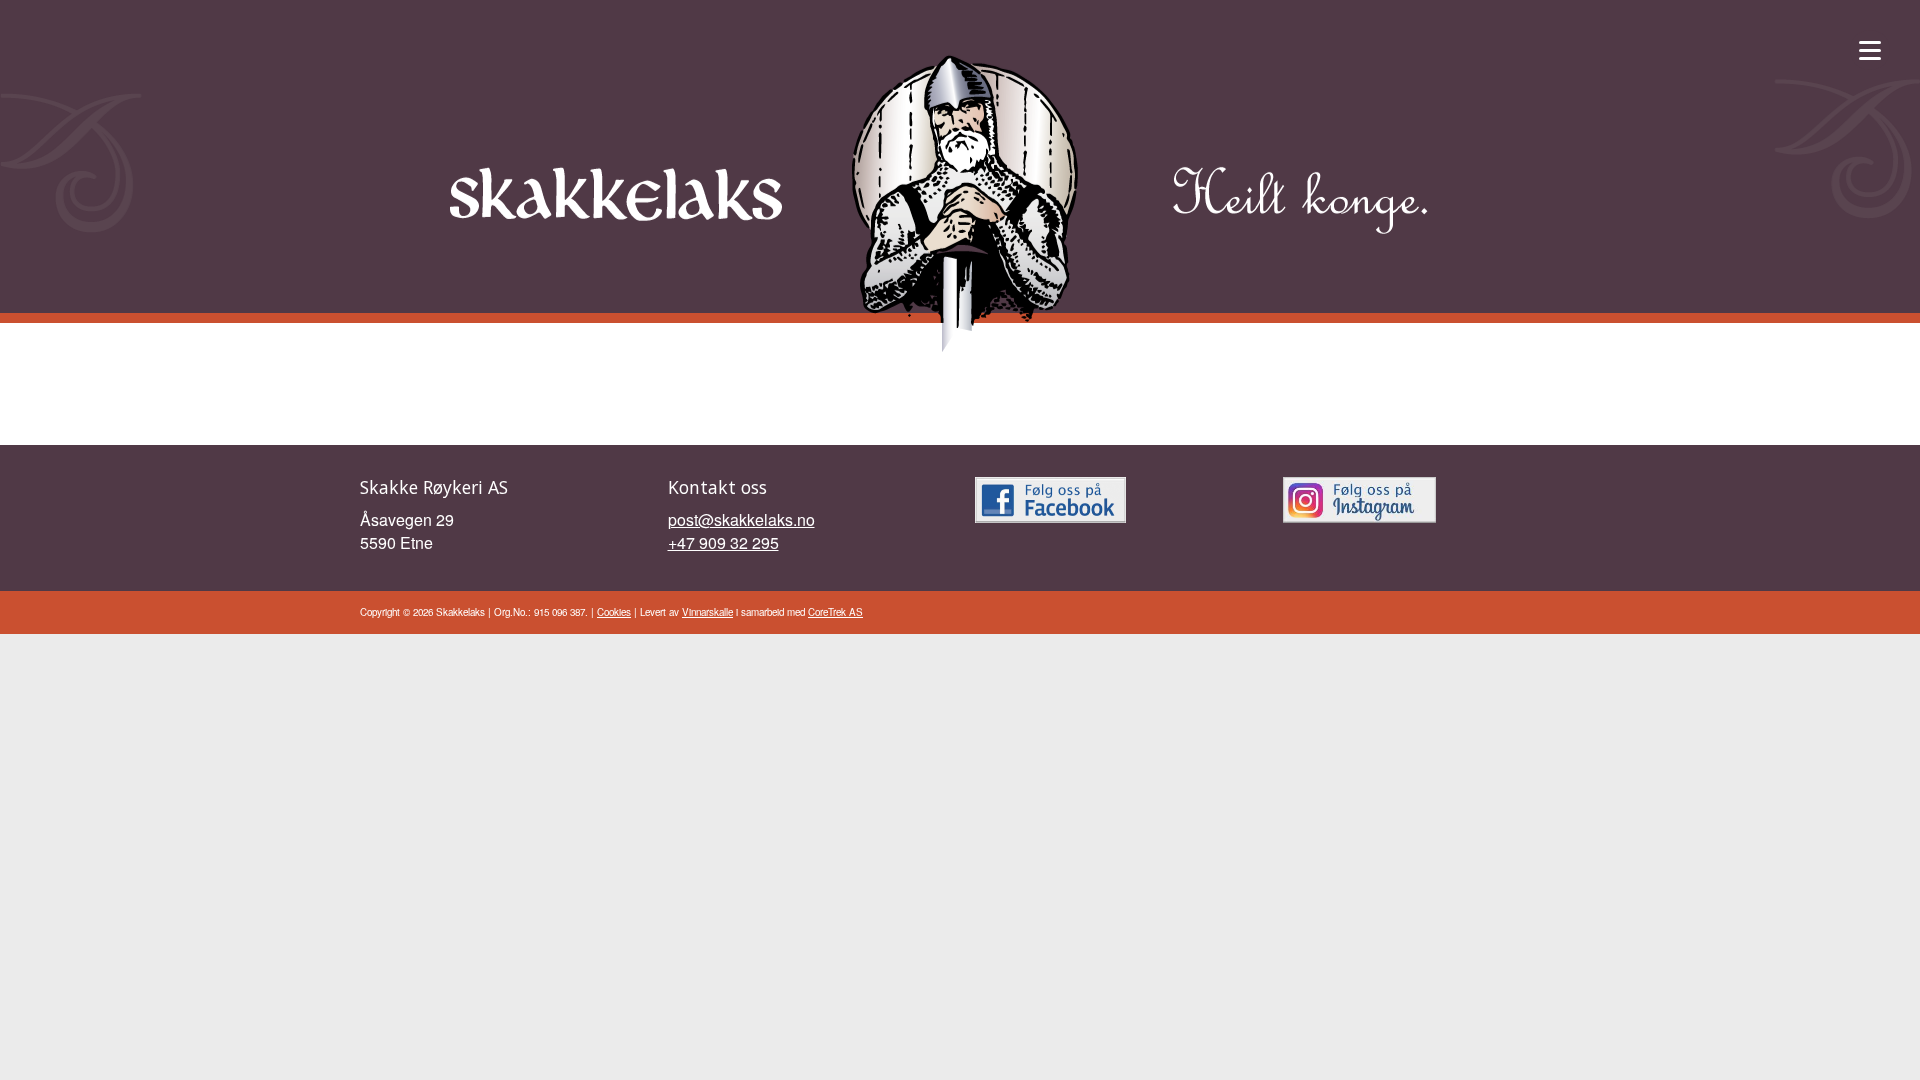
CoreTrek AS (835, 612)
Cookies (614, 612)
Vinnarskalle (707, 612)
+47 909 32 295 (723, 542)
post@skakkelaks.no (741, 519)
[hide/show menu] (1870, 50)
